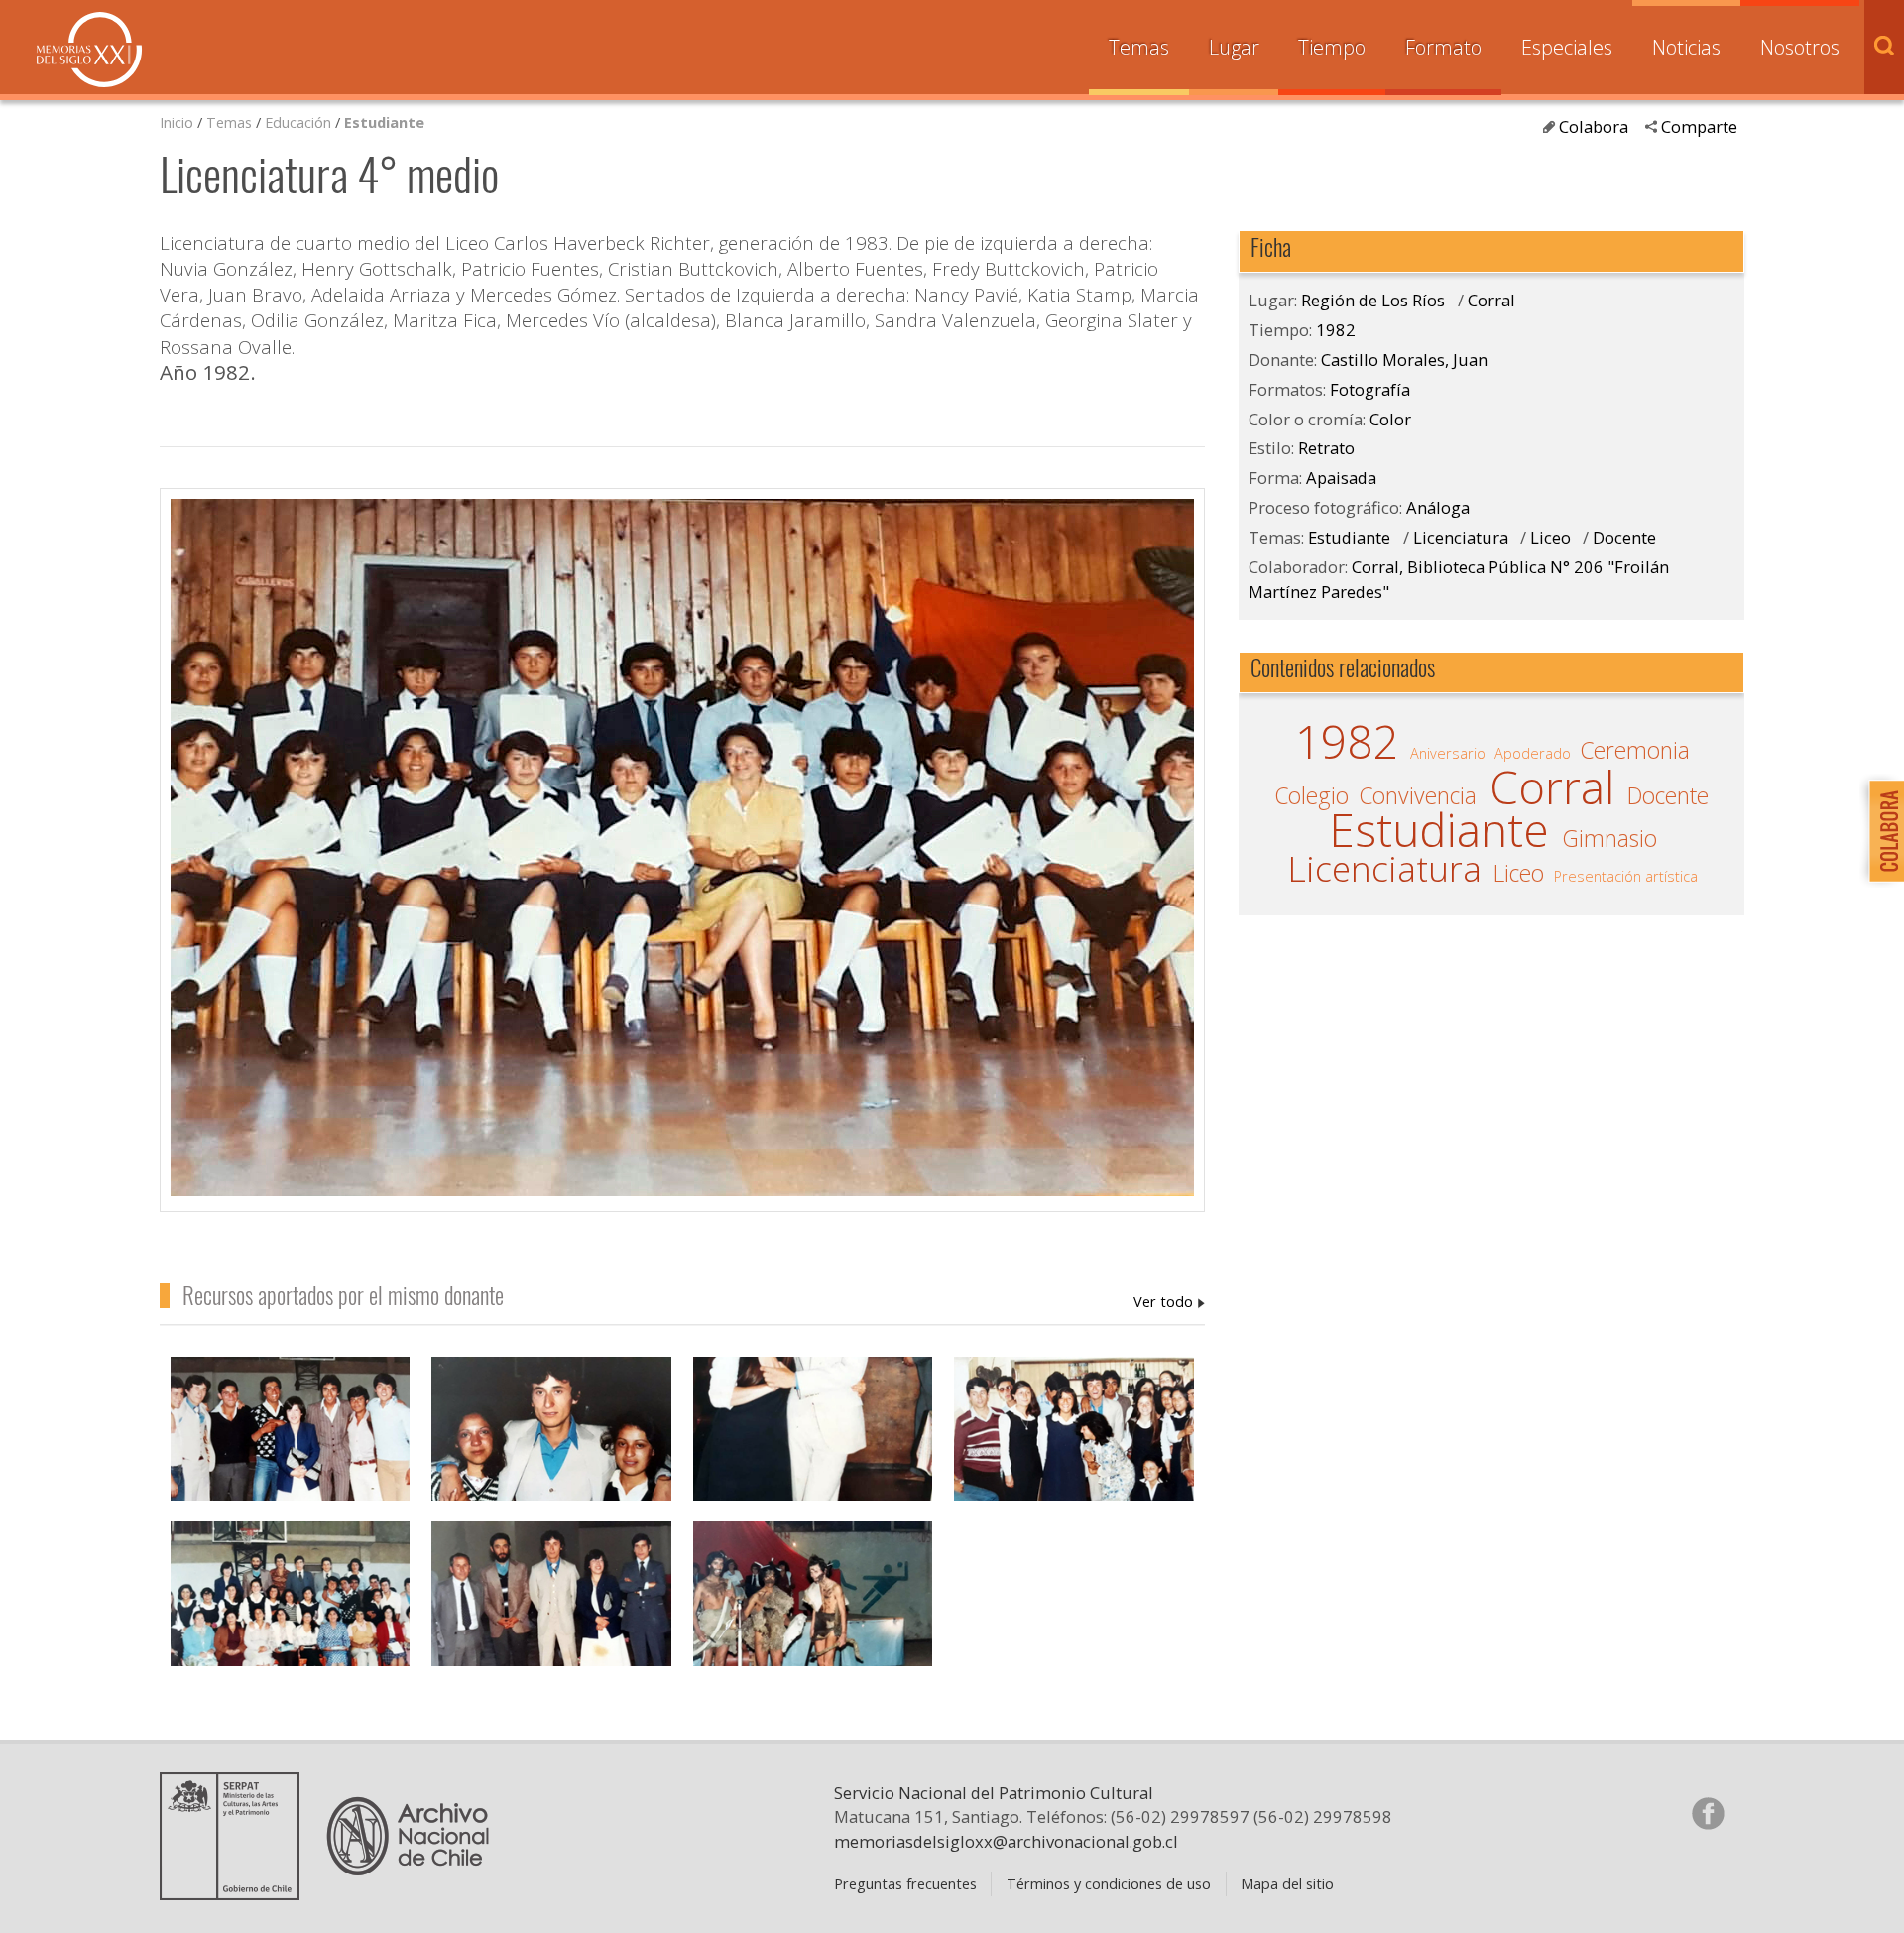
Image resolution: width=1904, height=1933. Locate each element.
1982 (1336, 330)
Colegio (1311, 796)
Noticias (1686, 47)
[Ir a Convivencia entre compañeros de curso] (813, 1450)
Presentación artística (1626, 876)
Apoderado (1533, 753)
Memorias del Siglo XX (89, 50)
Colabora (1594, 126)
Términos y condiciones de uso (1109, 1883)
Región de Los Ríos (1373, 300)
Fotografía (1370, 389)
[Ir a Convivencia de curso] (551, 1450)
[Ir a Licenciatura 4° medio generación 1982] (291, 1615)
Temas (1139, 47)
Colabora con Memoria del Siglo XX (1882, 831)
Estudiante (384, 122)
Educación (300, 122)
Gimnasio (1609, 839)
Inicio (177, 122)
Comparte (1699, 126)
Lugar (1234, 47)
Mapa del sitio (1287, 1883)
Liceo (1550, 537)
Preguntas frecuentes (905, 1883)
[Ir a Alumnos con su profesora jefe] (291, 1450)
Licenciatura (1461, 537)
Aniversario (1448, 753)
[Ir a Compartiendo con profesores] (551, 1615)
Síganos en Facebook (1708, 1813)
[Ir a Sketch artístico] (813, 1615)
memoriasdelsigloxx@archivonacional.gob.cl (1006, 1841)
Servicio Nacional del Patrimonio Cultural (994, 1793)
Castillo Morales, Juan (1169, 1301)
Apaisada (1341, 478)
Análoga (1438, 507)
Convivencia (1418, 796)
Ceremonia (1635, 751)
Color (1390, 419)
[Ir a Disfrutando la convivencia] (1074, 1450)
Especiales (1567, 47)
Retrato (1326, 448)
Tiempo (1332, 47)
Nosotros (1800, 47)
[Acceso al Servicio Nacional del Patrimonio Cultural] (236, 1892)
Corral (1491, 300)
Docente (1624, 537)
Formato (1443, 47)
